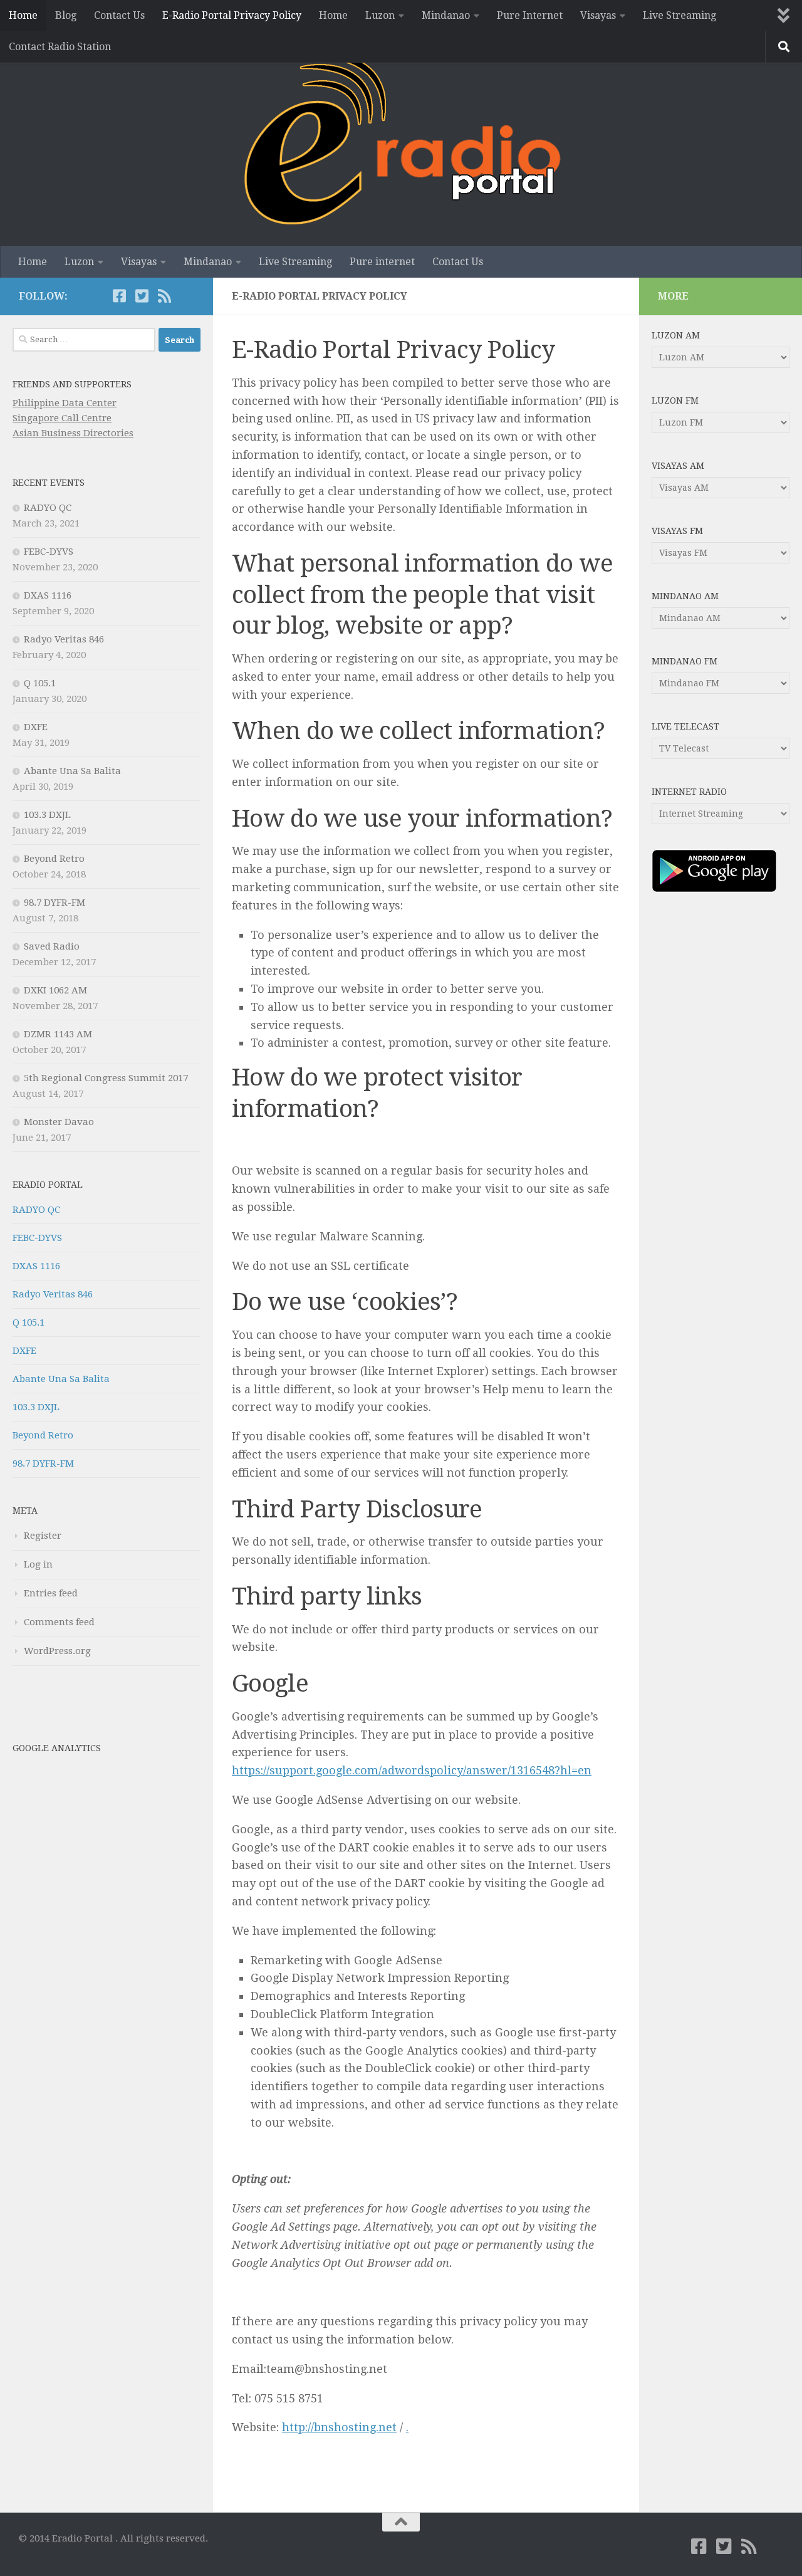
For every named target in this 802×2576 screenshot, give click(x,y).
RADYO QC (48, 508)
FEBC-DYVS (49, 552)
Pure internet (382, 262)
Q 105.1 (40, 683)
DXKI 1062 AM (55, 990)
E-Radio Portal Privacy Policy (232, 15)
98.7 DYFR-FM (55, 903)
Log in (38, 1564)
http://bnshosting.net (339, 2427)
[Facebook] (119, 296)
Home (23, 15)
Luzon (380, 15)
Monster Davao (59, 1122)
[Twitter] (142, 296)
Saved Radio (52, 946)
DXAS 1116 (48, 595)
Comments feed (59, 1622)
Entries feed (51, 1593)
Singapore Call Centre (62, 418)
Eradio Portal (48, 1185)
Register (43, 1536)
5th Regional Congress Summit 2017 (106, 1078)
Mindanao (446, 15)
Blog (66, 15)
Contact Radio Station (60, 47)
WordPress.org (57, 1651)
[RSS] (164, 296)
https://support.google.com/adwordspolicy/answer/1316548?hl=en (412, 1770)
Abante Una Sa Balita (72, 771)
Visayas (598, 15)
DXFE (36, 727)
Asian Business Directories (73, 433)
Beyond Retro (54, 859)
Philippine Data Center (65, 403)
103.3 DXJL (47, 815)
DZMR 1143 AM (58, 1034)
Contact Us (119, 15)
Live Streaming (680, 15)
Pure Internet (530, 15)
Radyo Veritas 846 (64, 639)
